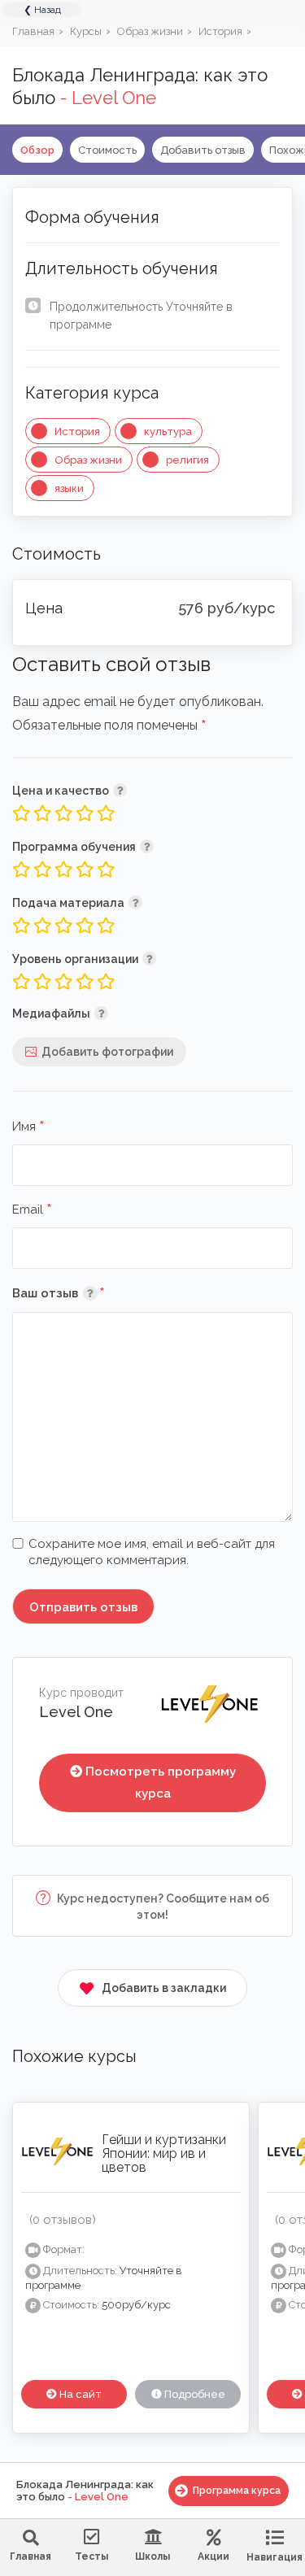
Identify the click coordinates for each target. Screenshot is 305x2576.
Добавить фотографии (107, 1052)
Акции (213, 2556)
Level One (76, 1712)
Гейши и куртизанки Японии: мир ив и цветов (164, 2153)
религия (187, 460)
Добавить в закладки (164, 1988)
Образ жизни (88, 460)
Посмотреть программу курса (161, 1783)
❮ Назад (42, 10)
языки (69, 488)
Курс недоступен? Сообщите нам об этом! (162, 1907)
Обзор (37, 150)
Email (32, 1210)
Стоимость (107, 150)
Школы (152, 2556)
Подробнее (194, 2394)
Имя (28, 1127)
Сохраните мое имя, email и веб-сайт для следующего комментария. (152, 1552)
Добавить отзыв (203, 150)
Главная (30, 2556)
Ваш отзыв (83, 1293)
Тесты (91, 2556)
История (77, 432)
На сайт (79, 2394)
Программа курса (237, 2491)
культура (168, 432)
